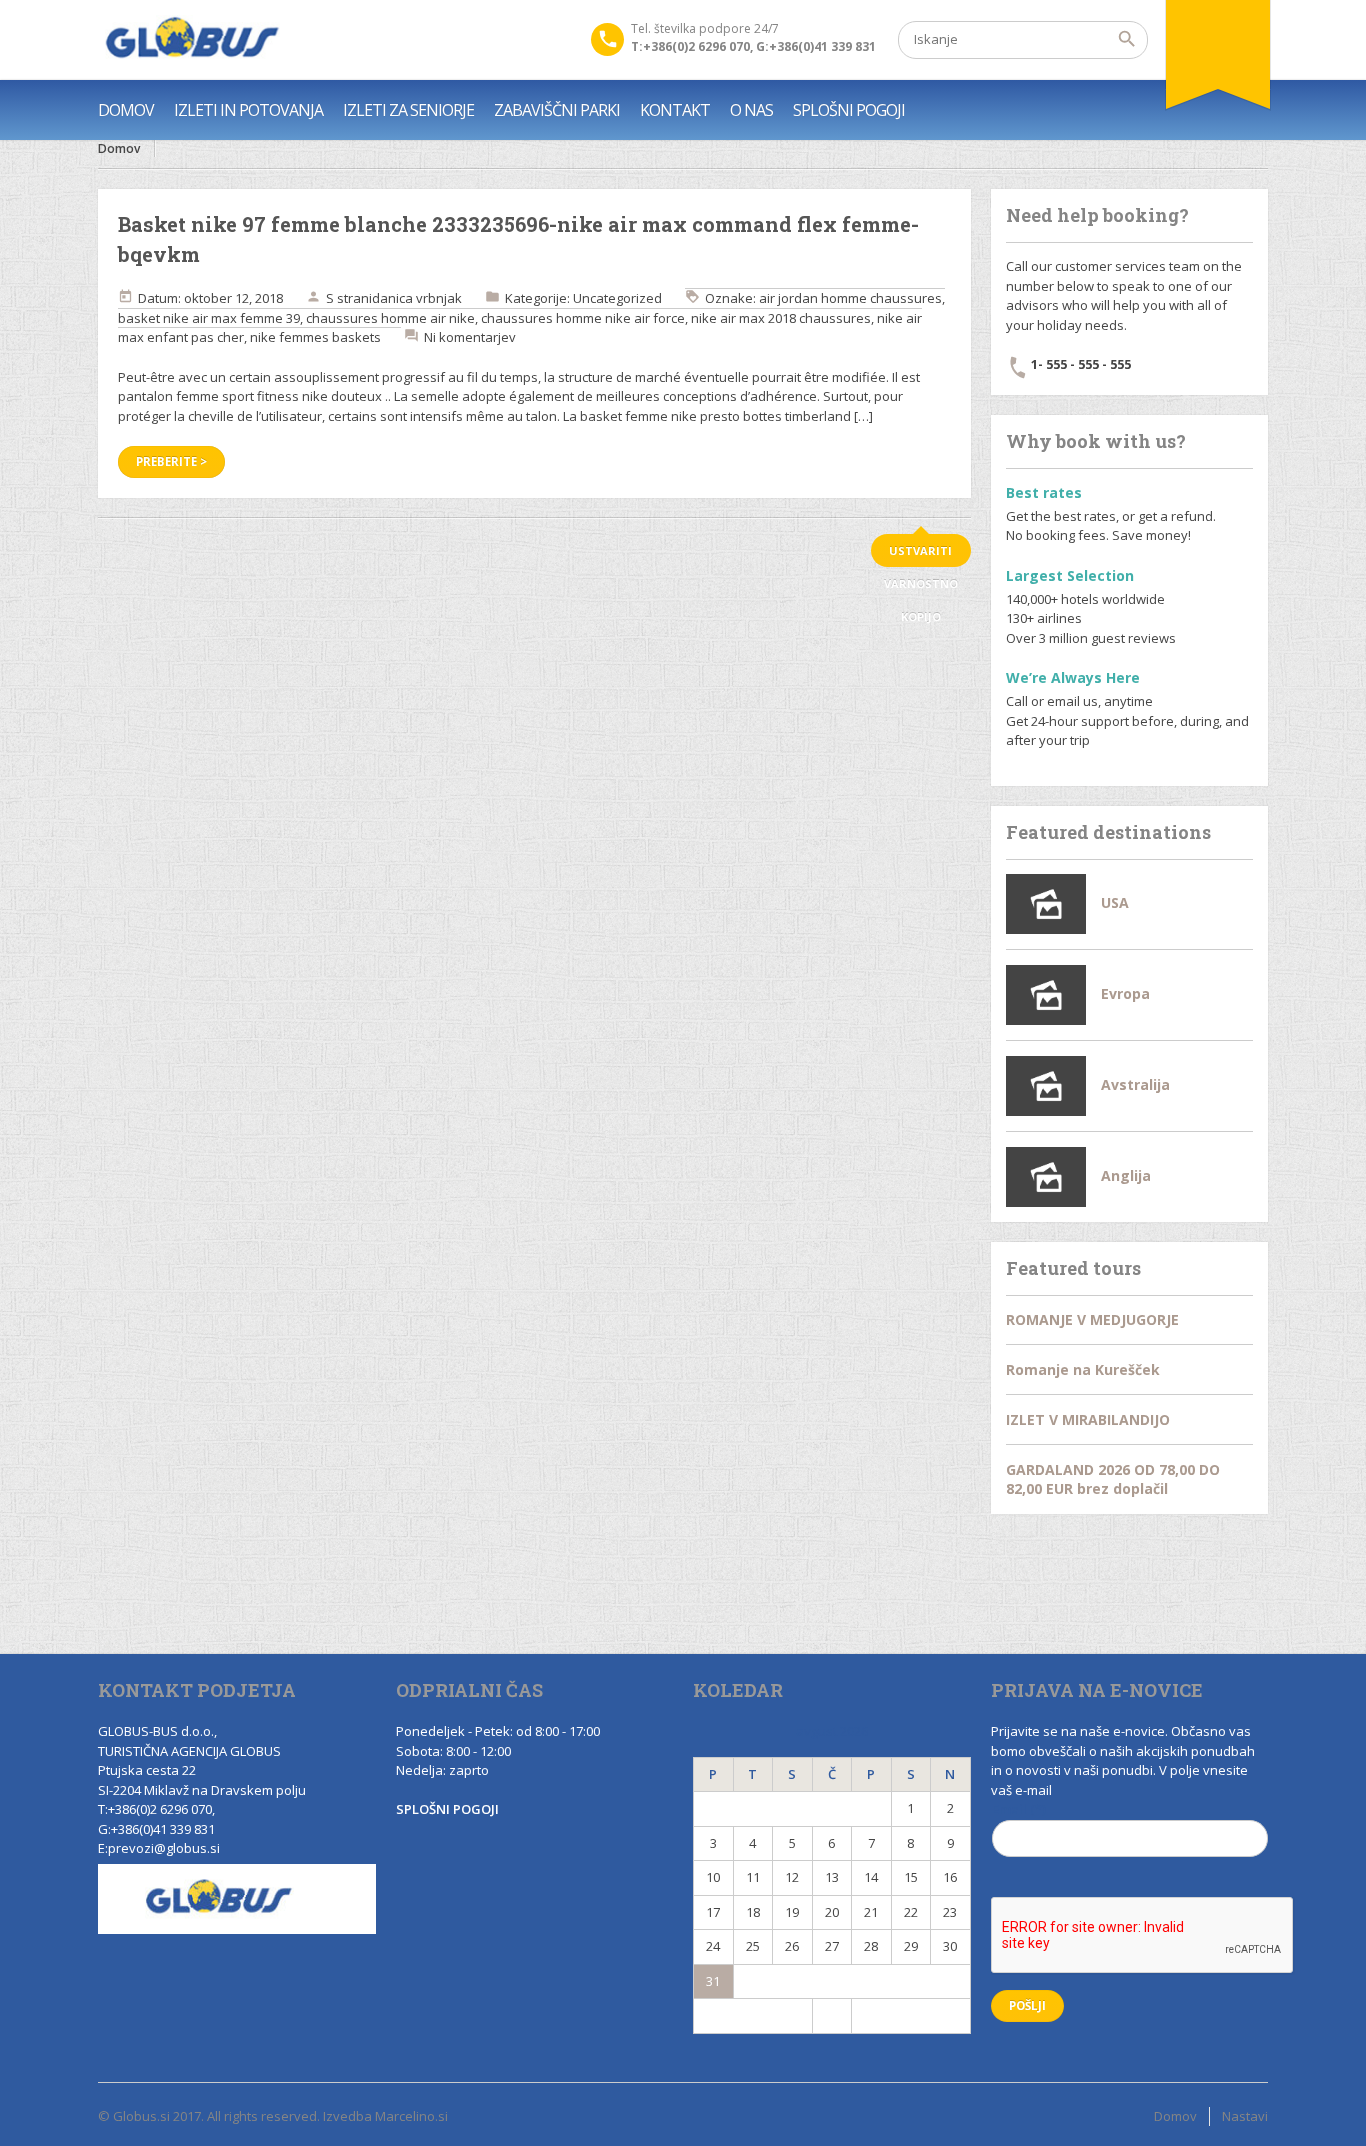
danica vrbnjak (417, 298)
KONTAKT (675, 110)
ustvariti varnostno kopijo (921, 555)
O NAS (751, 110)
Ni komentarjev (470, 337)
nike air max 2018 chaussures (781, 318)
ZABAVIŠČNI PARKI (557, 110)
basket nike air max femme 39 (209, 318)
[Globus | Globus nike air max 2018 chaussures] (189, 40)
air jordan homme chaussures (850, 298)
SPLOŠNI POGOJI (849, 110)
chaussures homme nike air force (583, 318)
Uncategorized (617, 298)
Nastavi (1245, 2116)
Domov (119, 148)
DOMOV (126, 110)
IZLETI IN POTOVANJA (248, 110)
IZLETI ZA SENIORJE (408, 110)
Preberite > (171, 461)
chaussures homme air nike (390, 318)
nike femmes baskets (315, 337)
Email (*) (1019, 1809)
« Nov (753, 2015)
